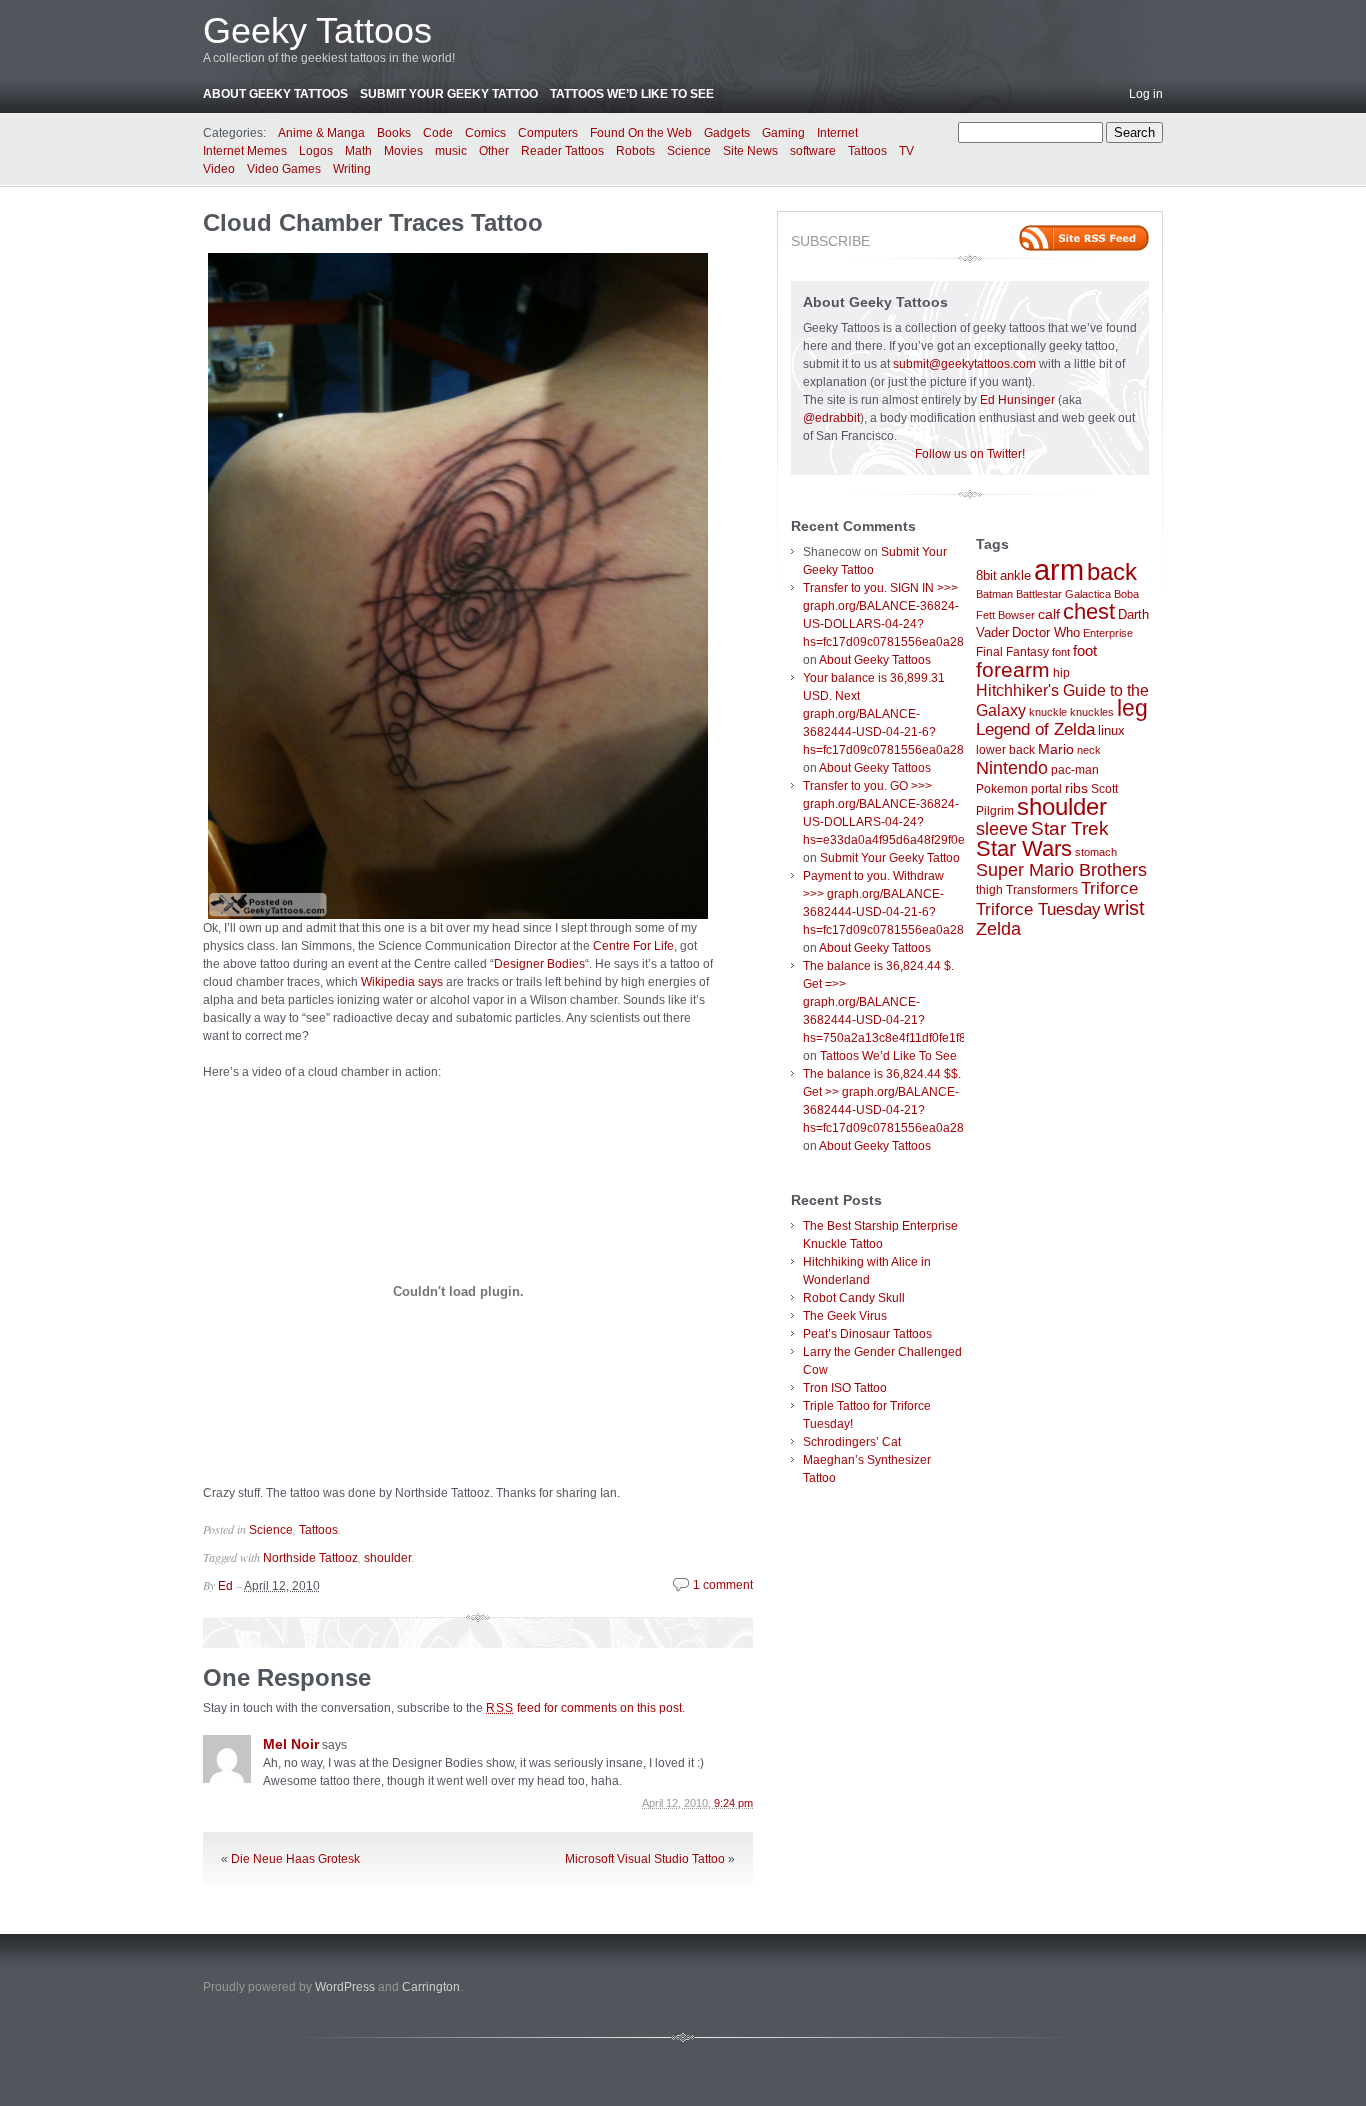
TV (906, 151)
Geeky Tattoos (317, 30)
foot (1085, 650)
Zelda (998, 929)
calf (1049, 614)
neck (1089, 750)
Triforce (1109, 888)
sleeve (1002, 828)
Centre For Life (633, 946)
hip (1061, 673)
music (451, 151)
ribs (1076, 788)
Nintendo (1012, 768)
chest (1089, 611)
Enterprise (1108, 633)
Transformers (1042, 890)
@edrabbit (831, 418)
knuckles (1092, 712)
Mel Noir (291, 1744)
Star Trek (1070, 828)
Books (394, 133)
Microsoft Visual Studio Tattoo (645, 1859)
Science (689, 151)
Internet (837, 133)
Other (494, 151)
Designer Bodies (539, 964)
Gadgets (727, 133)
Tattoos (867, 151)
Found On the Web (641, 133)
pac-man (1075, 770)
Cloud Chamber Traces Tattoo (373, 222)
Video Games (284, 169)
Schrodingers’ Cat (852, 1442)
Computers (548, 133)
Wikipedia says (402, 982)
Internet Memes (245, 151)
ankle (1015, 575)
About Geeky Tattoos (275, 94)
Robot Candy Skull (854, 1298)
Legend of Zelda (1035, 729)
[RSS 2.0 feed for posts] (1084, 238)
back (1112, 571)
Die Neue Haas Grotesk (295, 1859)
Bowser (1016, 615)
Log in (1146, 94)
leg (1132, 708)
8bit (986, 575)
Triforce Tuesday (1038, 909)
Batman (994, 594)
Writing (352, 169)
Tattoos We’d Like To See (632, 94)
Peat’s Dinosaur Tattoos (867, 1334)
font (1061, 652)
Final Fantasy (1012, 652)
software (813, 151)
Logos (316, 151)
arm (1059, 569)
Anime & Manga (321, 133)
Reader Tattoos (562, 151)
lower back (1005, 750)
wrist (1124, 908)
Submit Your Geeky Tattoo (449, 94)
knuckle (1048, 712)
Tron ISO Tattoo (845, 1388)
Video (219, 169)
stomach (1096, 852)
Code (438, 133)
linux (1111, 730)
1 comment (723, 1585)
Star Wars (1024, 848)
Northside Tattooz (310, 1558)
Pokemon (1002, 789)
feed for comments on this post (584, 1708)
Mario (1056, 749)
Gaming (783, 133)
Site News (750, 151)
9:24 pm (733, 1803)
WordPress (345, 1987)
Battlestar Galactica (1063, 594)
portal (1046, 789)
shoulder (388, 1558)
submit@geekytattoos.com (964, 364)
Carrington (431, 1987)
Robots (635, 151)
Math (358, 151)
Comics (485, 133)
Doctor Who (1046, 632)
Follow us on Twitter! (970, 454)
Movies (403, 151)
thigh (989, 890)
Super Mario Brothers (1061, 870)
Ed (225, 1586)
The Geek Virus (845, 1316)
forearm (1013, 669)
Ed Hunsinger (1017, 400)
